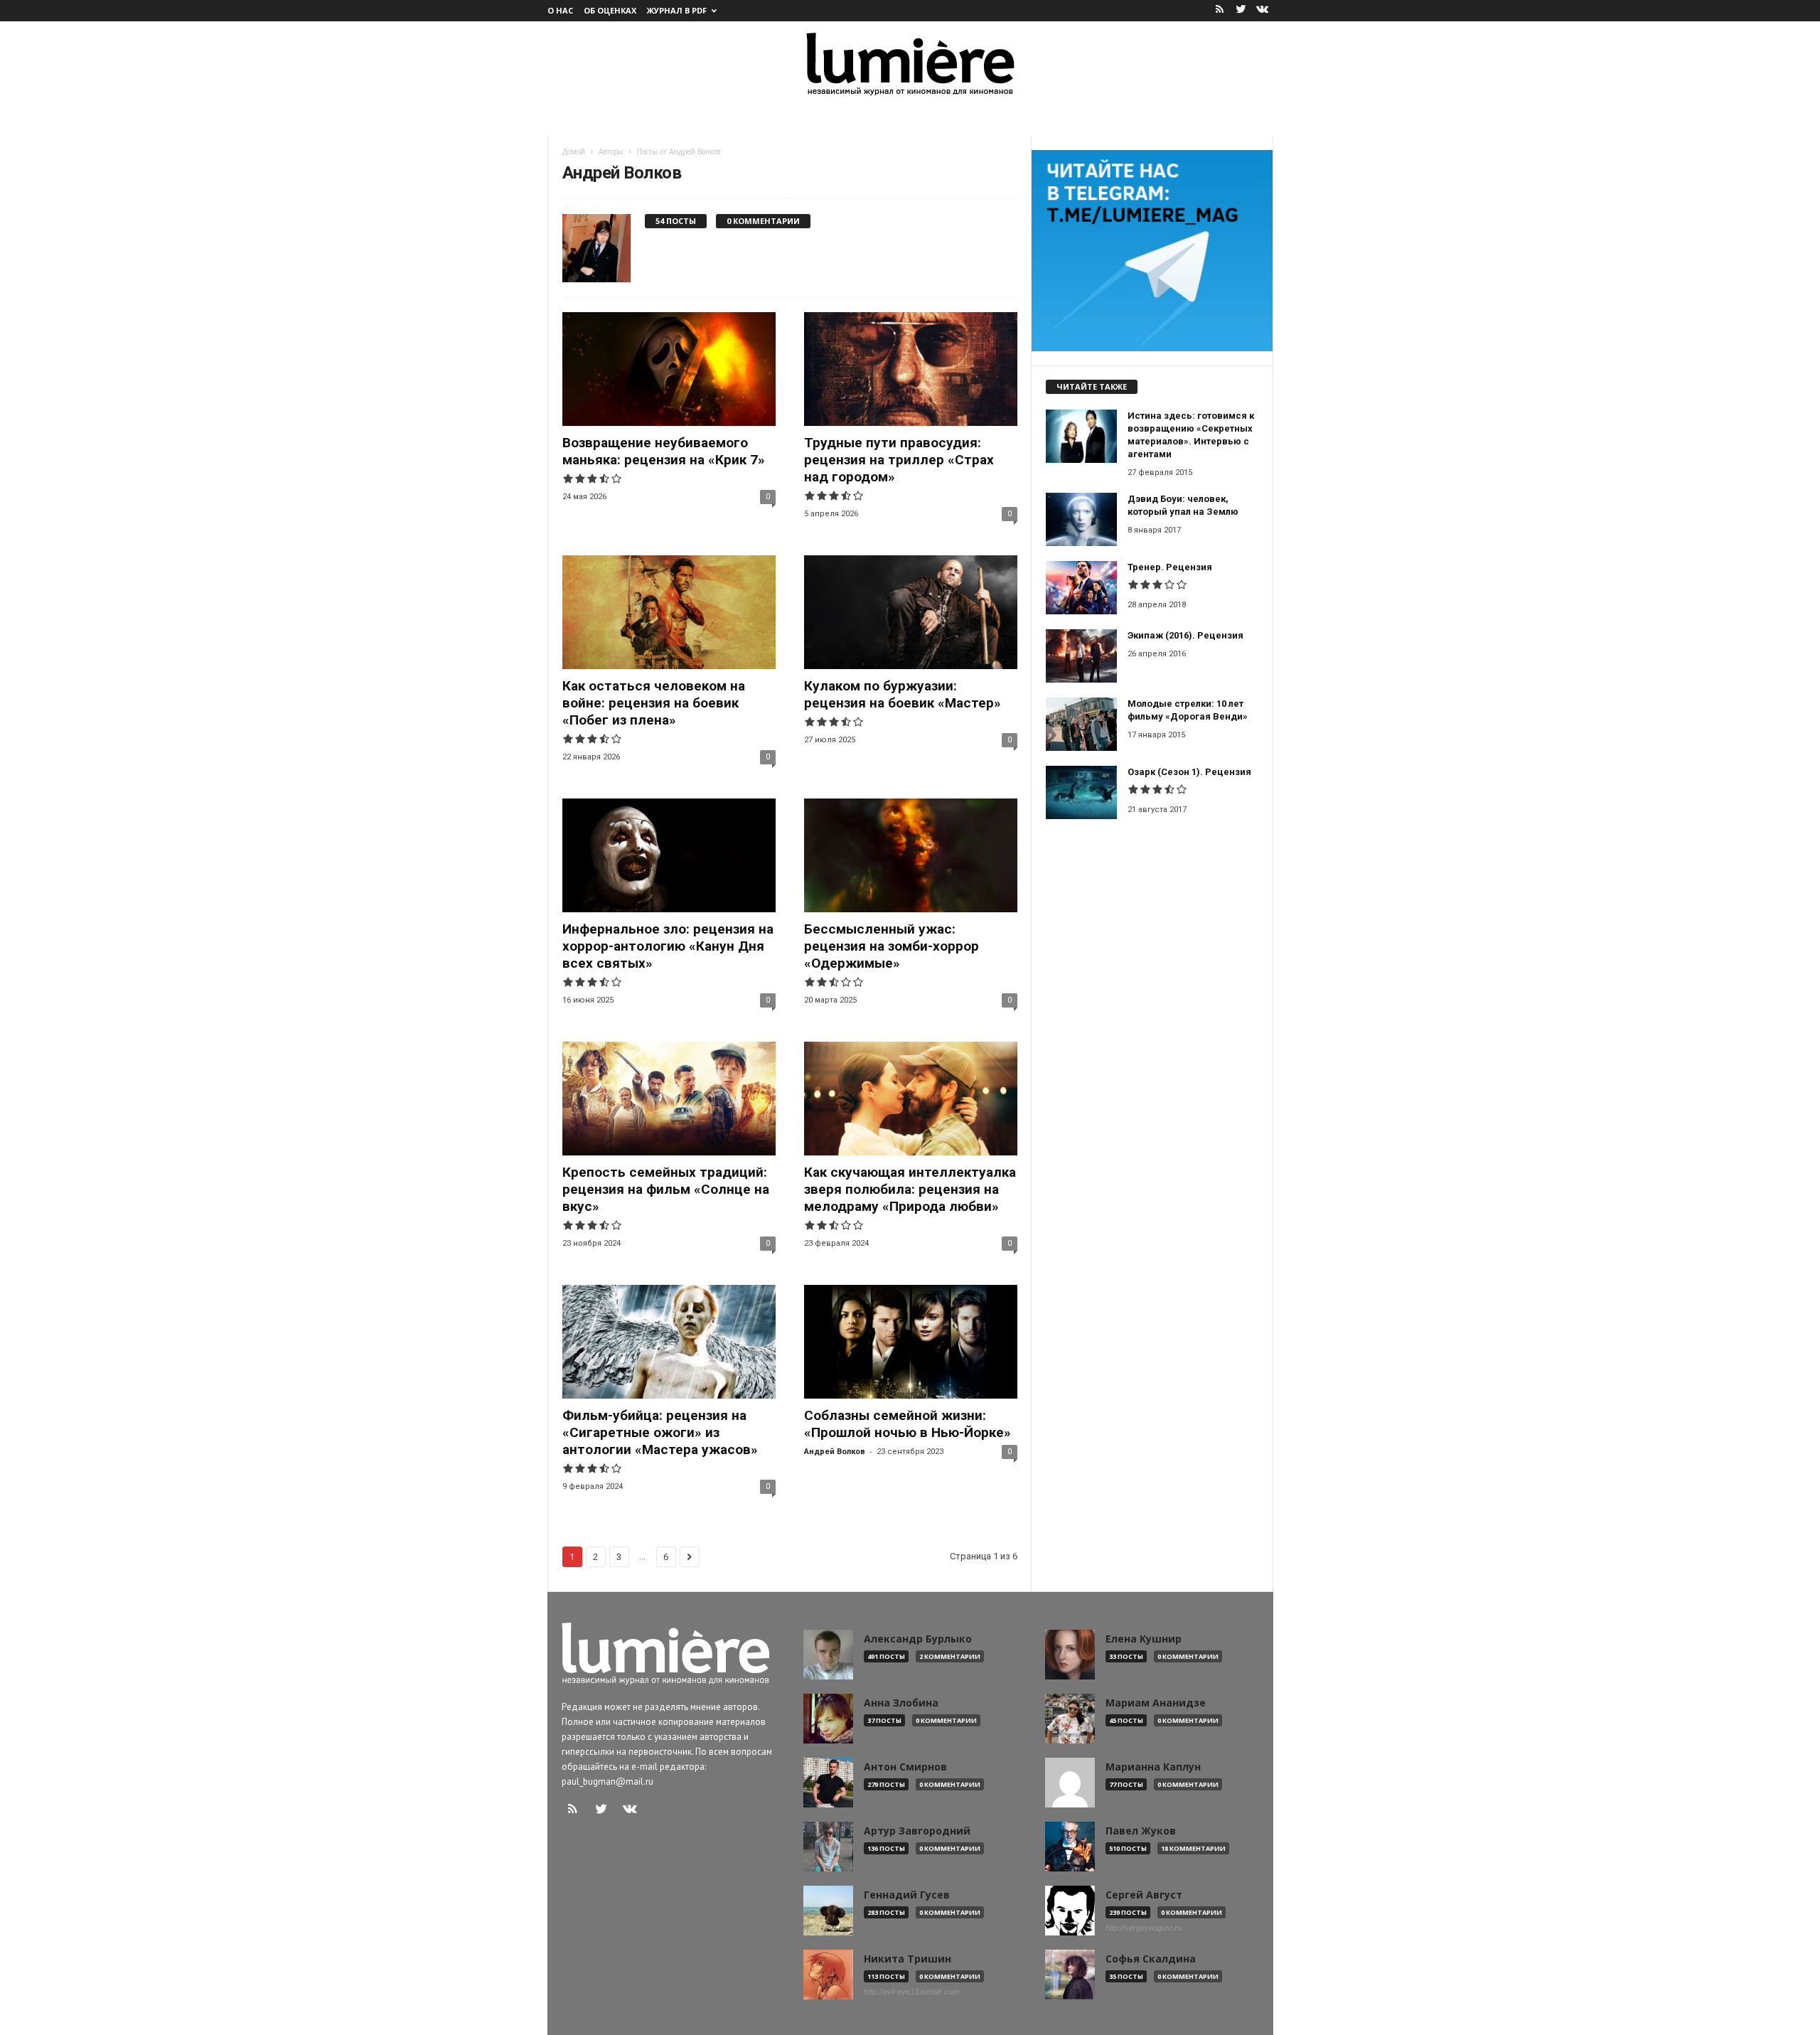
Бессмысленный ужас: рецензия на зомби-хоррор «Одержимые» (892, 946)
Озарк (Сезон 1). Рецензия (1189, 772)
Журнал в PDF (677, 10)
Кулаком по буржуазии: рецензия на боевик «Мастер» (903, 694)
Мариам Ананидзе (1156, 1703)
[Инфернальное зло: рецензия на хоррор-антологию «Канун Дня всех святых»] (669, 855)
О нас (560, 10)
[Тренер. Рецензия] (1081, 588)
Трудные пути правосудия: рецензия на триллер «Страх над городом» (899, 460)
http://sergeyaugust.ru (1144, 1928)
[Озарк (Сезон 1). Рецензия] (1081, 792)
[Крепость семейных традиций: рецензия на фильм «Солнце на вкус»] (669, 1099)
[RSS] (1220, 10)
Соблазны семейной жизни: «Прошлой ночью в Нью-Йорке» (908, 1424)
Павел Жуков (1141, 1831)
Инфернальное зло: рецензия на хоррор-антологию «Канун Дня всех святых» (668, 946)
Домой (574, 151)
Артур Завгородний (917, 1831)
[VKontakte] (1263, 10)
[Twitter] (1241, 10)
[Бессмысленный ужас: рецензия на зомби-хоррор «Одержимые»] (911, 855)
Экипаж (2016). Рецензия (1185, 635)
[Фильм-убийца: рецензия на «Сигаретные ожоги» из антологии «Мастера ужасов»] (669, 1342)
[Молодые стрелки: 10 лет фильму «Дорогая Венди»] (1081, 724)
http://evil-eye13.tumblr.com (911, 1992)
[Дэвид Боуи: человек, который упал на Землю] (1081, 519)
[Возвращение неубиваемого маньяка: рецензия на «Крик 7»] (669, 369)
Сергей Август (1144, 1895)
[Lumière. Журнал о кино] (910, 63)
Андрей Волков (835, 1452)
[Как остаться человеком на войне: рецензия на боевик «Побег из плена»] (669, 612)
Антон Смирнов (905, 1767)
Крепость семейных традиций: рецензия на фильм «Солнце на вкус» (666, 1189)
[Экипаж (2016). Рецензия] (1081, 656)
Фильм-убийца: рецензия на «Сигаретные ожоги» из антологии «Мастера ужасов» (660, 1432)
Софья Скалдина (1151, 1959)
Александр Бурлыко (918, 1639)
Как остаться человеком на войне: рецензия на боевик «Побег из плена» (654, 703)
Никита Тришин (908, 1959)
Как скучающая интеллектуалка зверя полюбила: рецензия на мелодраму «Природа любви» (910, 1189)
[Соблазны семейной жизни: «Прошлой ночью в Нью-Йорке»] (911, 1342)
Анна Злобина (901, 1703)
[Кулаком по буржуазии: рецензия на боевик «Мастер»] (911, 612)
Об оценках (610, 10)
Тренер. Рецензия (1170, 567)
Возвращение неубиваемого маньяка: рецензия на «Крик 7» (664, 451)
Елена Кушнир (1144, 1639)
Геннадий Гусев (907, 1895)
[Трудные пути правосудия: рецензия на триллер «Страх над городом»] (911, 369)
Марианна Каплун (1153, 1767)
